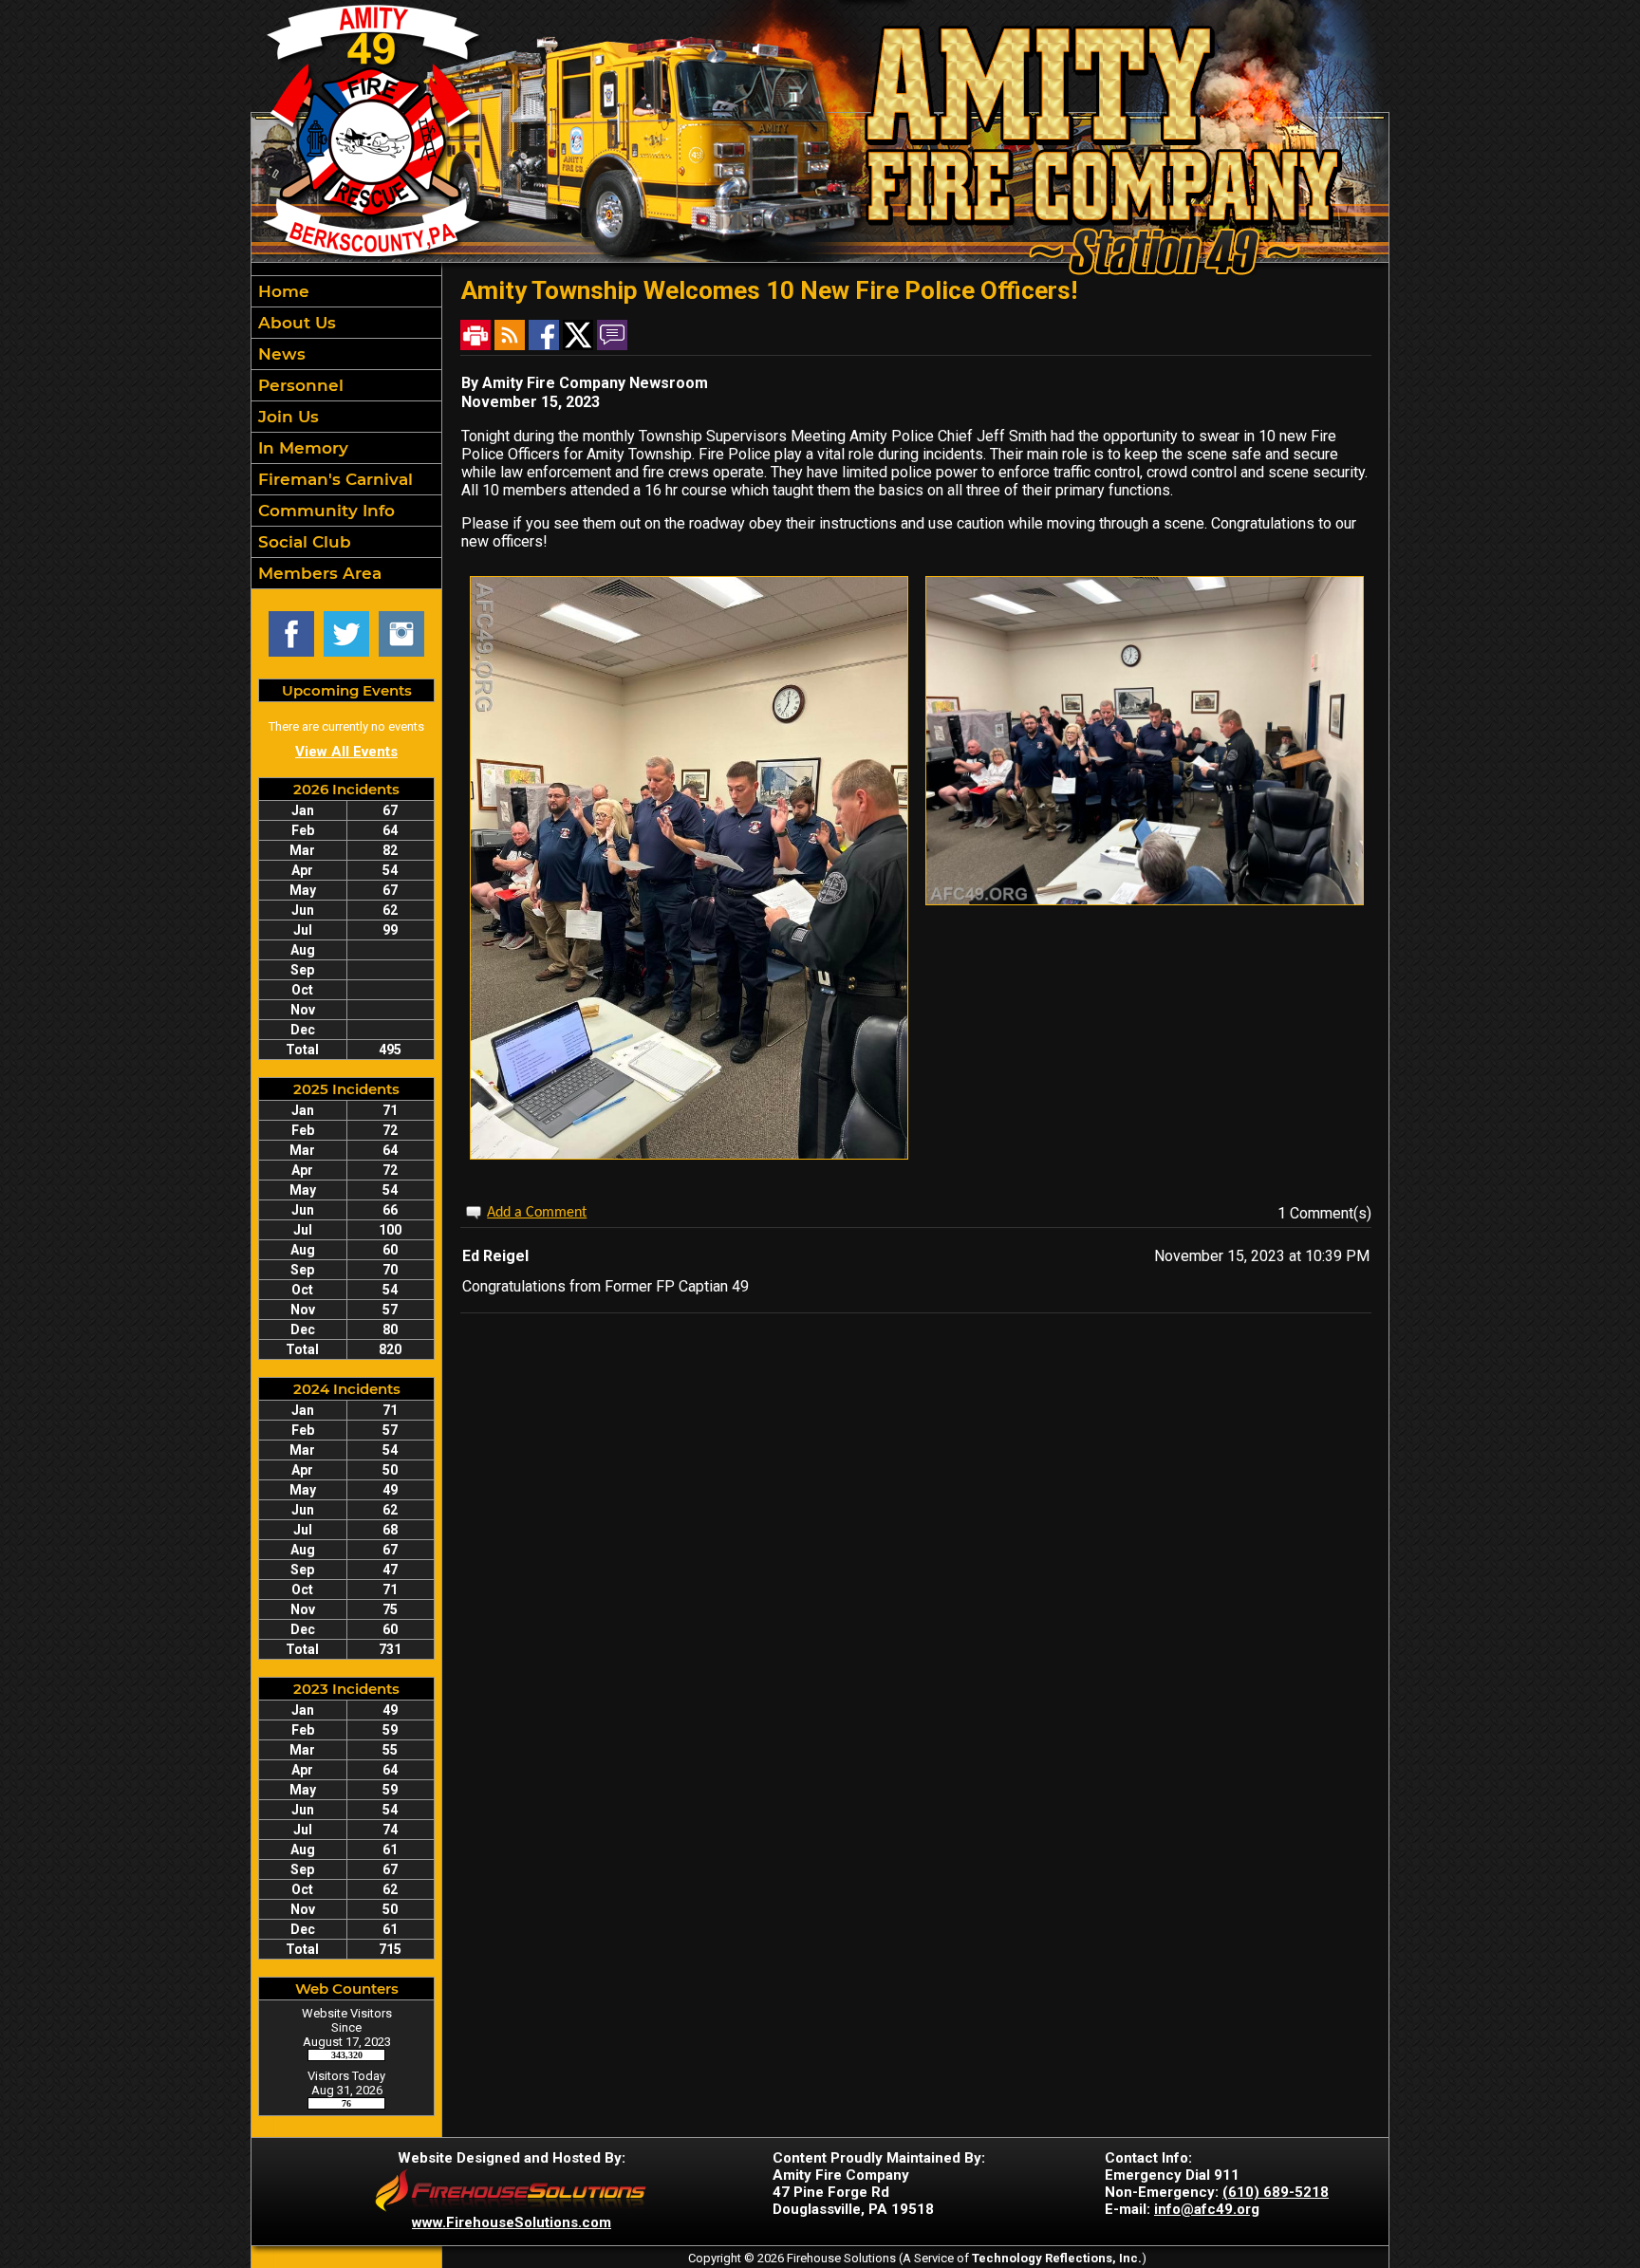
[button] (346, 323)
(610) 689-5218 (1276, 2192)
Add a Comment (537, 1213)
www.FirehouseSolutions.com (512, 2222)
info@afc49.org (1207, 2209)
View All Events (346, 752)
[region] (346, 432)
